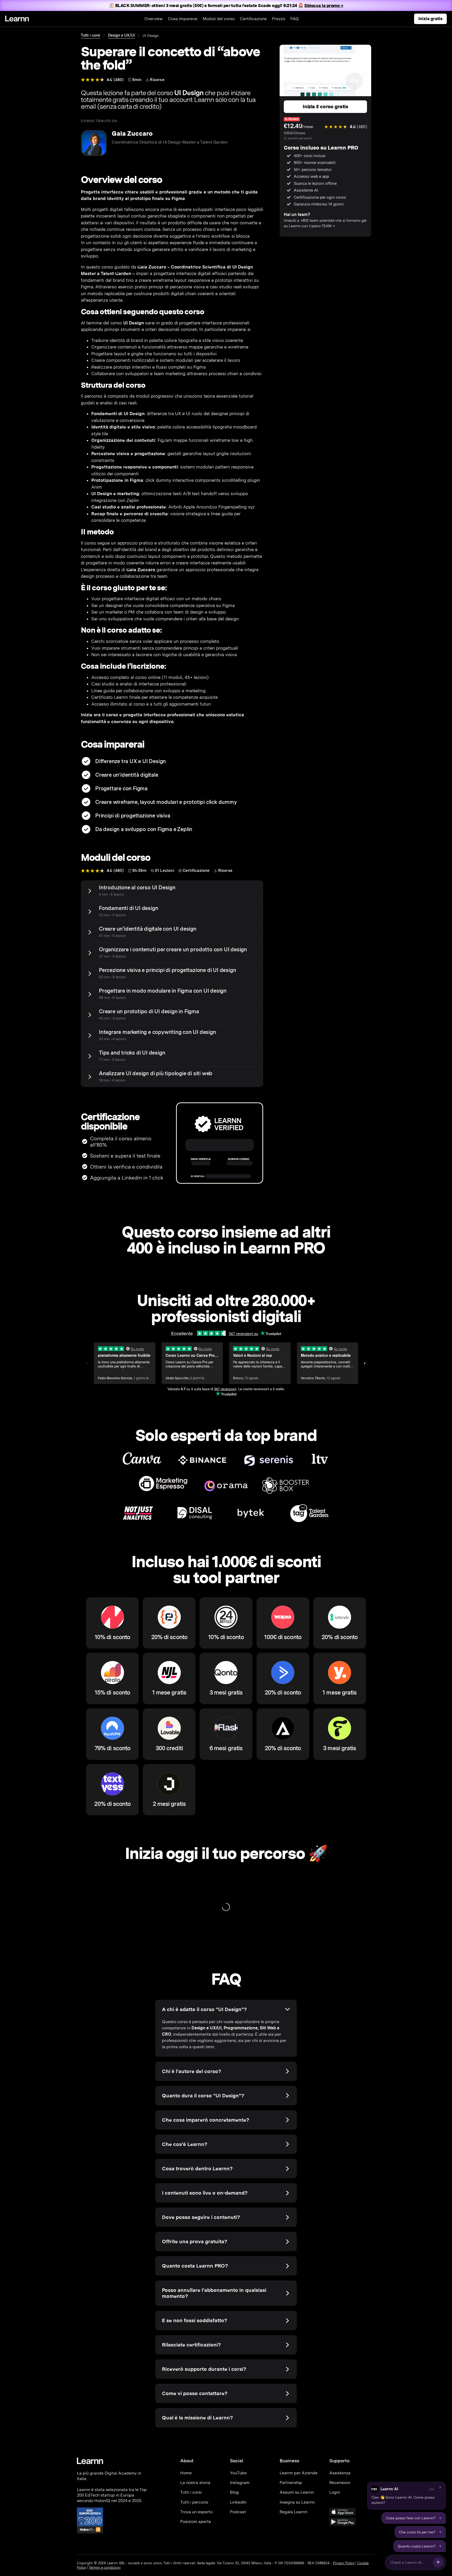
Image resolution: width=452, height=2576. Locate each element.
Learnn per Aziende (299, 2473)
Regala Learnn (293, 2512)
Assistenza (340, 2473)
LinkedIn (238, 2502)
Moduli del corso (219, 19)
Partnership (291, 2483)
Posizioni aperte (196, 2521)
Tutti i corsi (91, 35)
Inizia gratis (430, 19)
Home (186, 2473)
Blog (234, 2492)
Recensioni (340, 2483)
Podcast (238, 2512)
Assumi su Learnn (297, 2492)
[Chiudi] (440, 2487)
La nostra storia (195, 2483)
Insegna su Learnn (297, 2502)
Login (335, 2492)
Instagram (240, 2483)
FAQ (295, 19)
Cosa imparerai (183, 19)
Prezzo (279, 19)
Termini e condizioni (105, 2568)
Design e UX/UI (121, 35)
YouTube (238, 2473)
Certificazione (253, 19)
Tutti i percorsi (194, 2502)
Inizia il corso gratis (325, 107)
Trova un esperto (196, 2512)
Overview (154, 19)
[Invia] (438, 2562)
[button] (406, 2496)
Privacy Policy (344, 2563)
